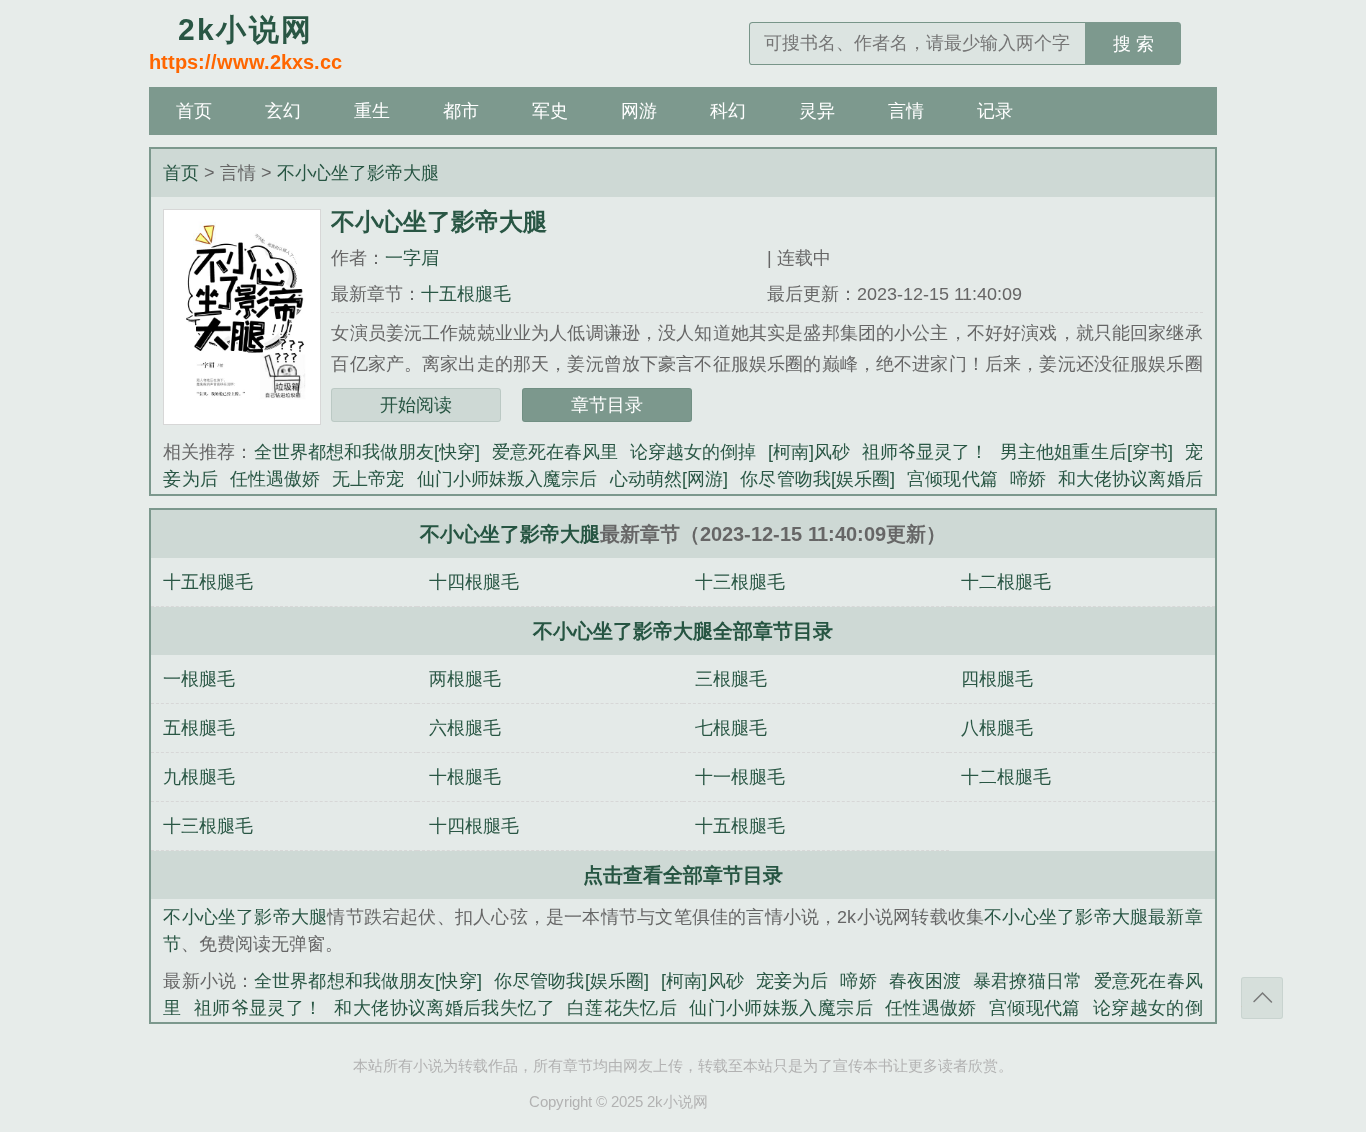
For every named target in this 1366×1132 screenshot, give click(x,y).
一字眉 (412, 258)
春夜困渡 (925, 981)
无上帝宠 (368, 479)
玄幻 (283, 111)
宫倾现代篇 (952, 479)
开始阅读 (416, 405)
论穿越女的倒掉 (693, 452)
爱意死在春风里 (555, 452)
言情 (906, 111)
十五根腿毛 (466, 294)
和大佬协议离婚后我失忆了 (444, 1008)
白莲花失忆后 (622, 1008)
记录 (995, 111)
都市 (461, 111)
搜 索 (1133, 44)
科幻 (728, 111)
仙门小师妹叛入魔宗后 (507, 479)
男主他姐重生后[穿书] (1086, 452)
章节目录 (607, 405)
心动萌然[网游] (669, 479)
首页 (194, 111)
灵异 (817, 111)
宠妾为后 (792, 981)
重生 (372, 111)
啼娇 (1028, 479)
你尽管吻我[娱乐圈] (817, 479)
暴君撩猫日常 (1027, 981)
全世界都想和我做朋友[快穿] (367, 452)
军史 (550, 111)
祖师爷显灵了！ (925, 452)
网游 (639, 111)
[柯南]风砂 (809, 452)
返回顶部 (1262, 998)
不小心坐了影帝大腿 (358, 173)
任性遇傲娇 (275, 479)
